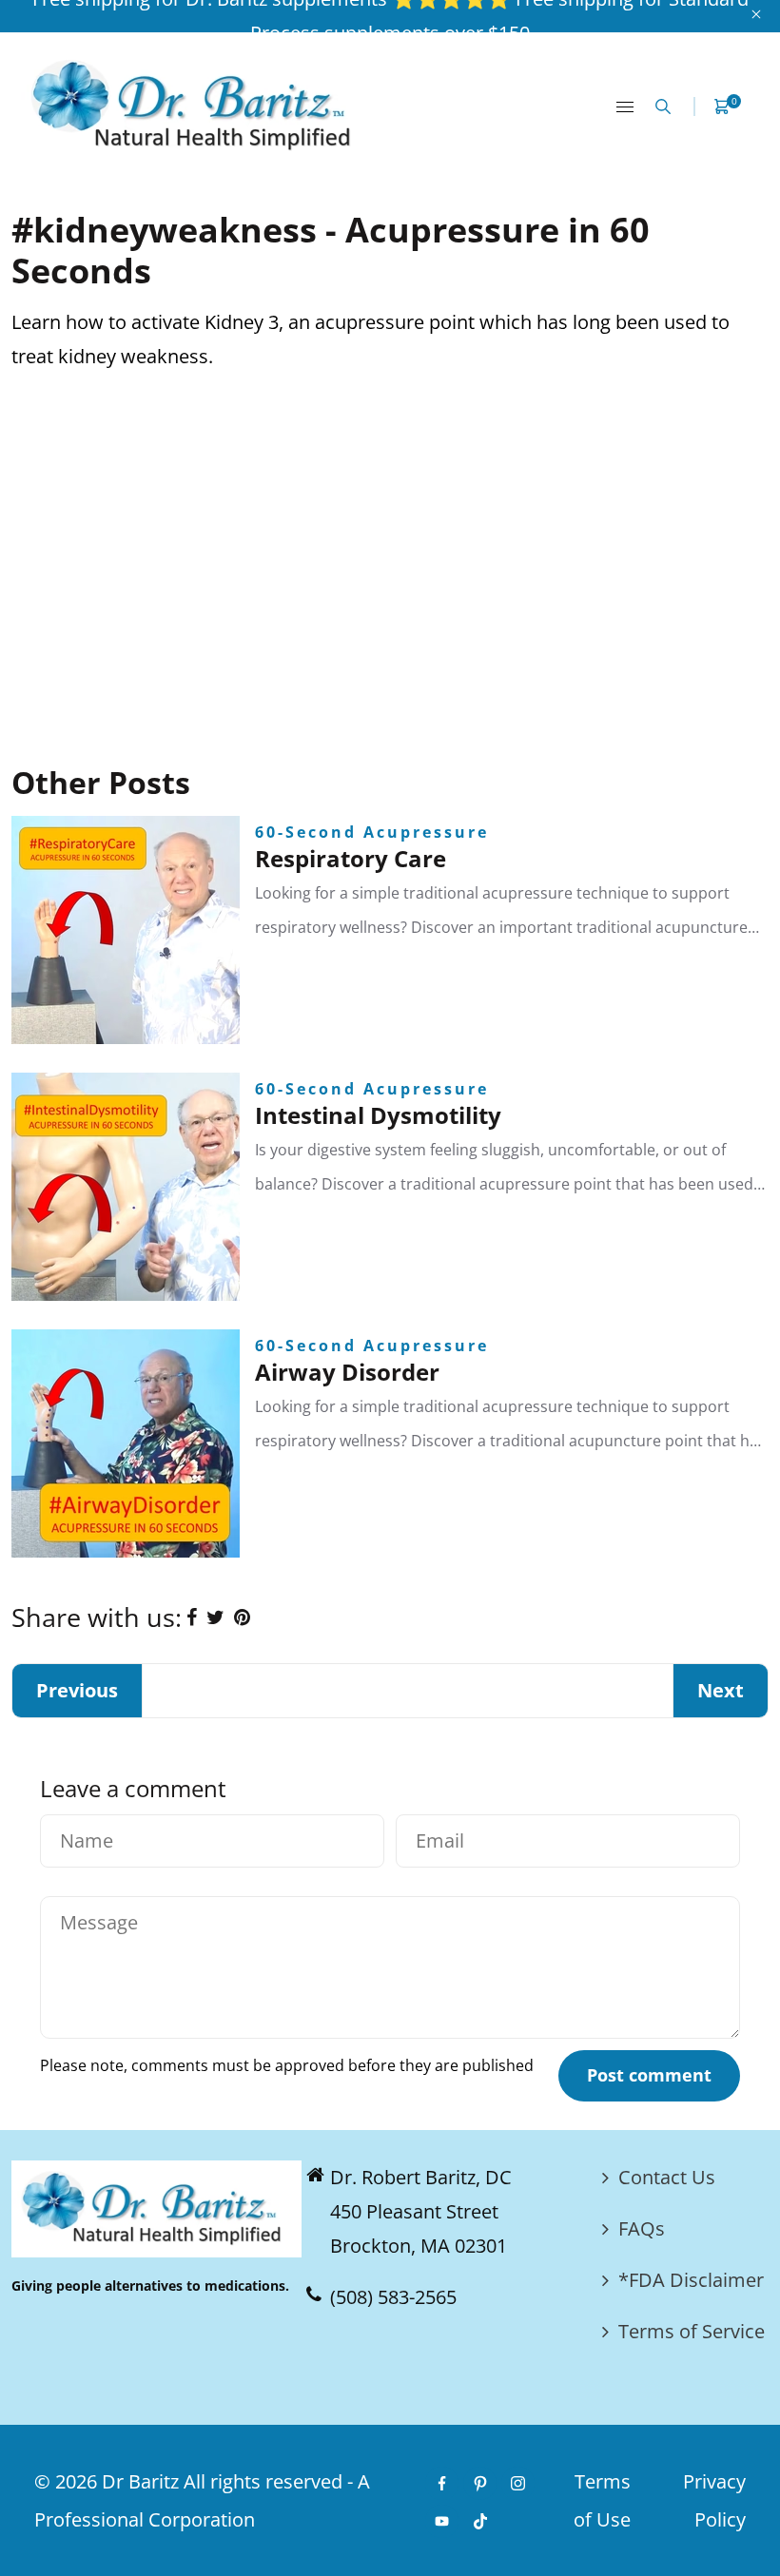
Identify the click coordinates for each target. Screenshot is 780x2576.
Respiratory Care (351, 858)
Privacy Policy (714, 2500)
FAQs (642, 2228)
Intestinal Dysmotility (378, 1115)
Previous (77, 1690)
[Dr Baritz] (197, 104)
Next (721, 1690)
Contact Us (667, 2177)
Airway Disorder (347, 1372)
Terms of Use (602, 2500)
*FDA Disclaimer (691, 2280)
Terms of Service (692, 2331)
